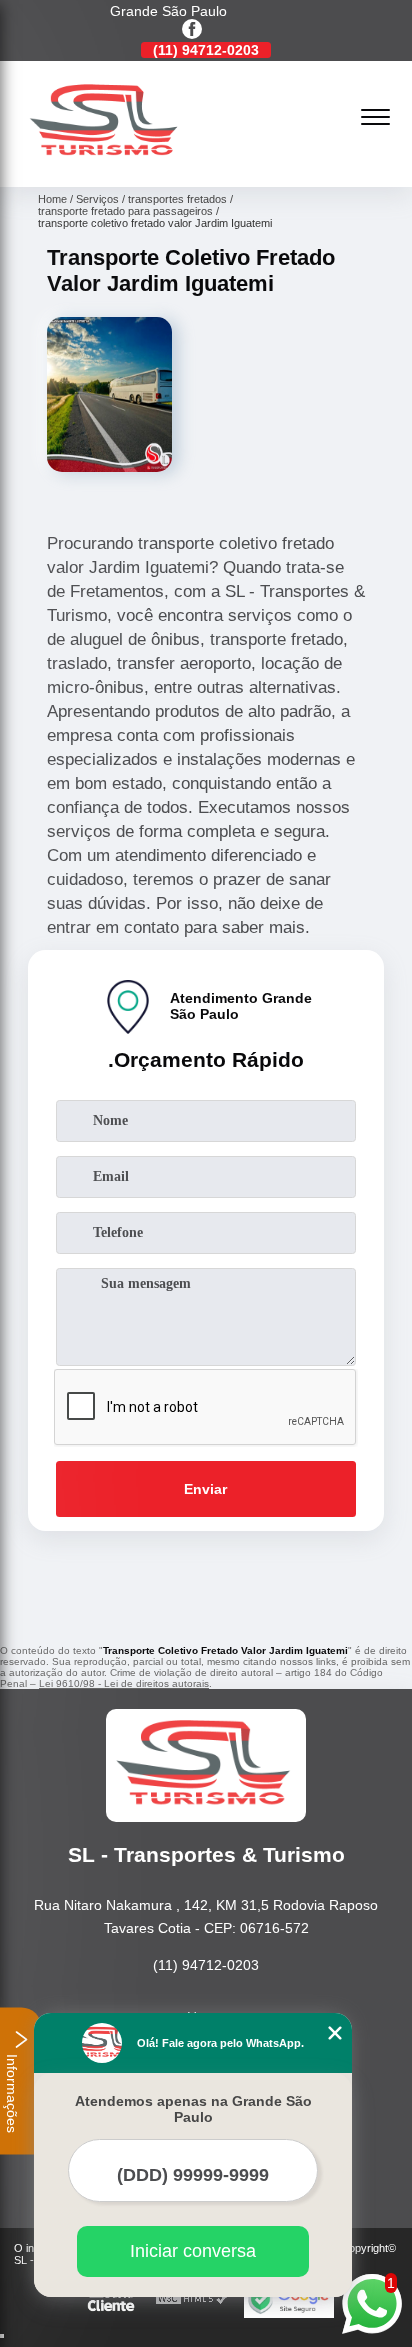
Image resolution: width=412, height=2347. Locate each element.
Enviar (205, 1489)
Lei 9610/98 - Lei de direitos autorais (124, 1683)
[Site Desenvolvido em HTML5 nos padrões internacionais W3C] (192, 2299)
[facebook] (192, 30)
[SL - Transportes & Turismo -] (106, 165)
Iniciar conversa (193, 2251)
